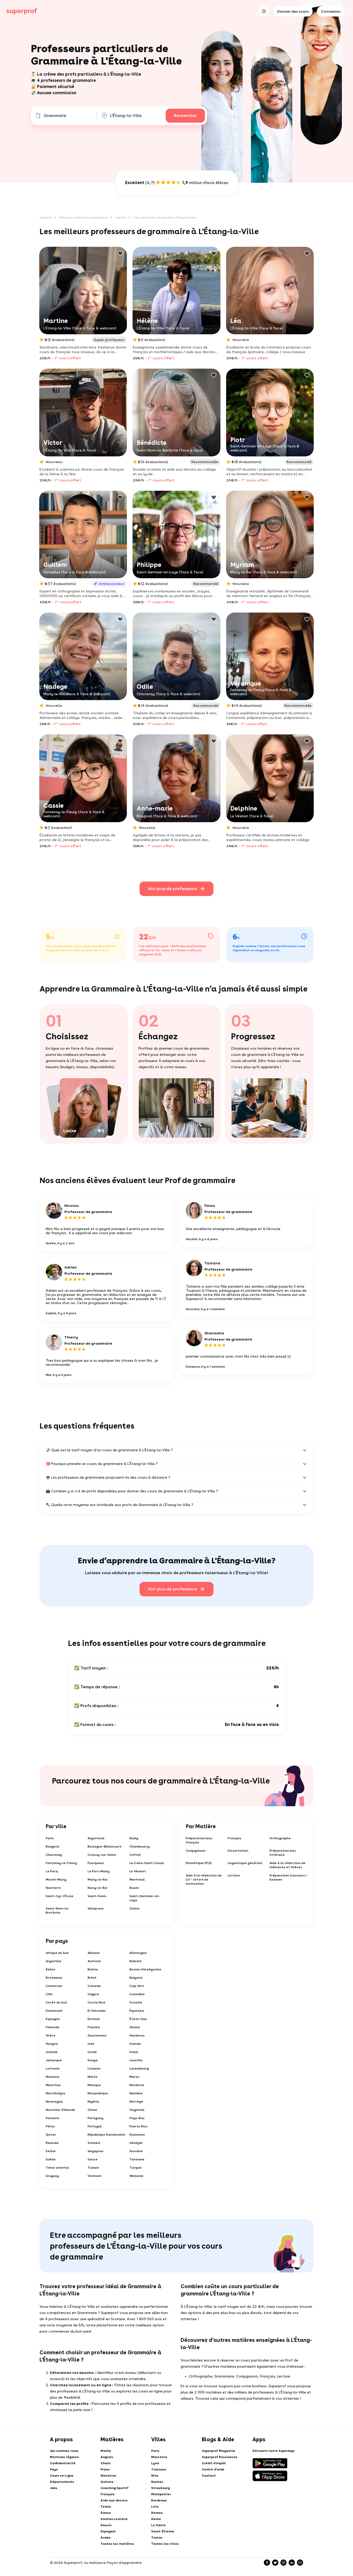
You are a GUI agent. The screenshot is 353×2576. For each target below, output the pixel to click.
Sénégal (136, 2143)
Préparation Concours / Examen (288, 1877)
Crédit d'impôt (214, 2463)
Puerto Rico (139, 2126)
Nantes (157, 2482)
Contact (209, 2476)
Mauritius (53, 2085)
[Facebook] (267, 2563)
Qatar (51, 2135)
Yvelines (121, 217)
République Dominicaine (106, 2135)
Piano (105, 2469)
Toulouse (159, 2469)
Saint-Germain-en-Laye (145, 1898)
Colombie (137, 1994)
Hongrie (52, 2044)
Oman (92, 2110)
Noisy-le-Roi (97, 1888)
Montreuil (137, 1880)
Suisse (93, 2159)
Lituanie (94, 2068)
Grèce (51, 2035)
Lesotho (136, 2060)
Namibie (136, 2093)
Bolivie (93, 1969)
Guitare (107, 2482)
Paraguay (95, 2118)
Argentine (54, 1961)
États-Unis (138, 2019)
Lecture (234, 1875)
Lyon (155, 2463)
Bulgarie (136, 1978)
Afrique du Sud (57, 1953)
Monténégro (56, 2093)
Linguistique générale (245, 1863)
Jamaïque (54, 2060)
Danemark (54, 2011)
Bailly (134, 1838)
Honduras (137, 2035)
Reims (156, 2519)
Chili (49, 1994)
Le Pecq (52, 1871)
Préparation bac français (199, 1840)
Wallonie (136, 2176)
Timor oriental (57, 2168)
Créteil (135, 1855)
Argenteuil (96, 1838)
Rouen (134, 1888)
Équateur (137, 2011)
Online (135, 1908)
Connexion (331, 11)
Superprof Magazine (218, 2451)
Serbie (51, 2151)
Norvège (136, 2102)
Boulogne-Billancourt (105, 1846)
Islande (52, 2052)
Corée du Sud (56, 2002)
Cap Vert (137, 1986)
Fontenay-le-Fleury (61, 1863)
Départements (62, 2482)
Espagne (53, 2019)
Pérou (50, 2126)
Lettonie (53, 2068)
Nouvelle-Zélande (60, 2110)
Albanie (94, 1953)
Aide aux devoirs (114, 2500)
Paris (50, 1838)
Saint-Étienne (163, 2531)
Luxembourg (139, 2068)
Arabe (106, 2538)
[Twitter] (275, 2563)
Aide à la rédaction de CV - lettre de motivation (204, 1880)
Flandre (94, 2027)
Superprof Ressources (220, 2457)
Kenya (93, 2060)
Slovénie (136, 2151)
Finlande (53, 2027)
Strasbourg (160, 2488)
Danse (106, 2513)
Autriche (94, 1961)
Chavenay (54, 1855)
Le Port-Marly (99, 1871)
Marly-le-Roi (98, 1880)
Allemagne (138, 1953)
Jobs (54, 2488)
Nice (155, 2476)
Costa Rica (97, 2002)
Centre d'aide (213, 2469)
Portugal (95, 2126)
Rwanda (52, 2143)
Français (235, 1838)
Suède (51, 2159)
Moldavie (137, 2085)
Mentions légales (64, 2457)
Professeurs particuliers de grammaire (83, 217)
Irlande (135, 2044)
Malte (93, 2077)
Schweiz (94, 2143)
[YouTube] (300, 2563)
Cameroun (54, 1986)
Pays (54, 2469)
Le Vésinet (138, 1871)
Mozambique (98, 2093)
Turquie (136, 2168)
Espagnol (108, 2531)
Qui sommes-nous (64, 2451)
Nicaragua (54, 2102)
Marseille (159, 2457)
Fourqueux (96, 1863)
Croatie (136, 2002)
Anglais (107, 2457)
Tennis (106, 2507)
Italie (134, 2052)
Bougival (53, 1846)
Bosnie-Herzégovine (145, 1969)
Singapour (96, 2151)
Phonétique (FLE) (199, 1863)
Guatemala (97, 2035)
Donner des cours (293, 11)
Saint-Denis (97, 1896)
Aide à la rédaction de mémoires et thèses (287, 1865)
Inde (91, 2044)
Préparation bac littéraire (283, 1853)
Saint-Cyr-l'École (60, 1896)
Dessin (106, 2525)
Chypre (93, 1994)
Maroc (135, 2077)
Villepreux (96, 1908)
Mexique (94, 2085)
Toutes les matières (117, 2544)
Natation (108, 2476)
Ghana (135, 2027)
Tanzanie (137, 2159)
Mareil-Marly (56, 1880)
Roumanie (137, 2135)
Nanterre (53, 1888)
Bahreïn (136, 1961)
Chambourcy (140, 1846)
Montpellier (161, 2494)
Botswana (54, 1978)
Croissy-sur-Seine (102, 1855)
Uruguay (52, 2176)
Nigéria (93, 2102)
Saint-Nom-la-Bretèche (58, 1911)
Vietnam (94, 2176)
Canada (94, 1986)
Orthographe (280, 1838)
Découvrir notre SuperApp (273, 2451)
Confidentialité (63, 2463)
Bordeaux (159, 2500)
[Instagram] (283, 2563)
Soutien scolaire (114, 2519)
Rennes (157, 2513)
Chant (106, 2463)
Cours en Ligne (62, 2476)
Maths (106, 2451)
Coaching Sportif (114, 2488)
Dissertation (238, 1851)
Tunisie (93, 2168)
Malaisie (53, 2077)
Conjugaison (196, 1851)
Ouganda (137, 2110)
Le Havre (158, 2525)
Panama (52, 2118)
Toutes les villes (165, 2544)
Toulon (157, 2538)
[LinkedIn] (292, 2563)
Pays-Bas (137, 2118)
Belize (51, 1969)
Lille (155, 2507)
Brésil (92, 1978)
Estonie (94, 2019)
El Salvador (97, 2011)
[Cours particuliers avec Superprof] (22, 11)
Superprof (46, 217)
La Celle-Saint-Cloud (147, 1863)
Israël (92, 2052)
